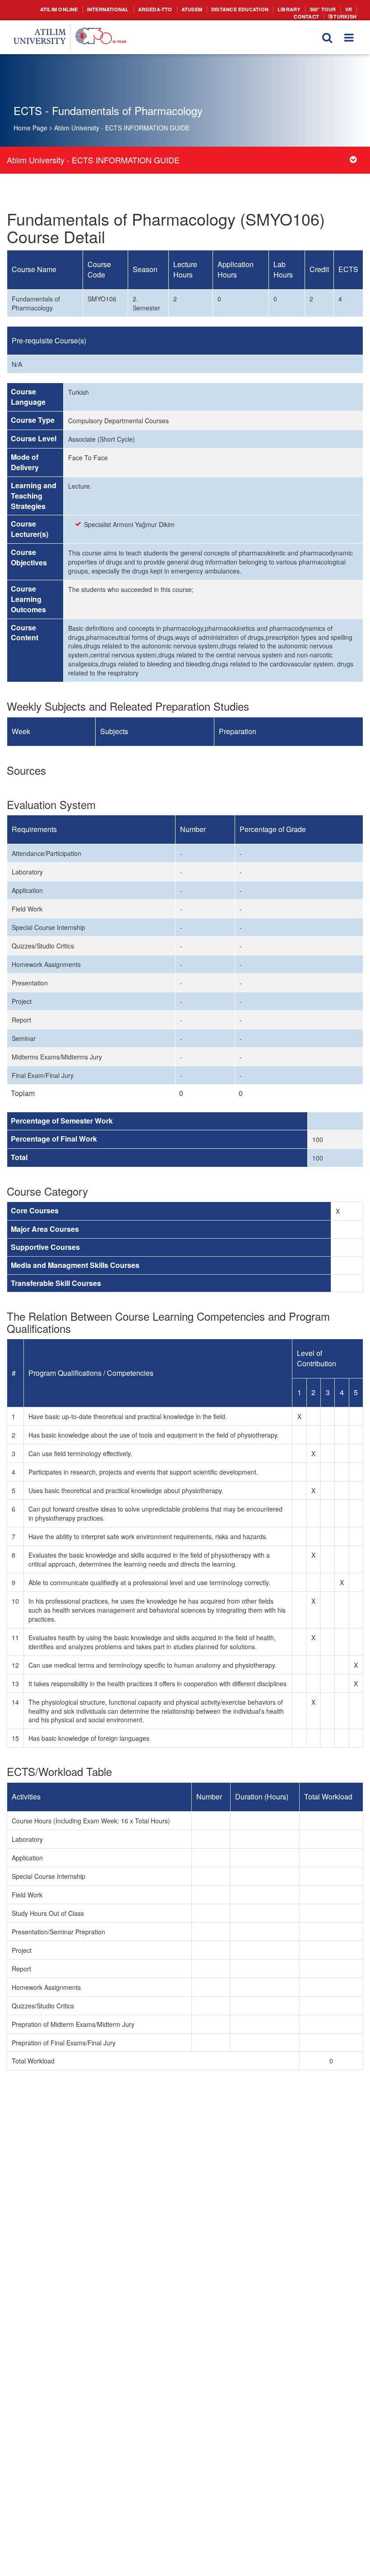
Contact (341, 9)
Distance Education (216, 9)
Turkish (345, 15)
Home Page (30, 128)
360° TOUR (293, 9)
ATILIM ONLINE (51, 9)
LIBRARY (261, 9)
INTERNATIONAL (96, 9)
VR (318, 9)
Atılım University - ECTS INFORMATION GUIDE (122, 128)
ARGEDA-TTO (138, 9)
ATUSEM (172, 9)
